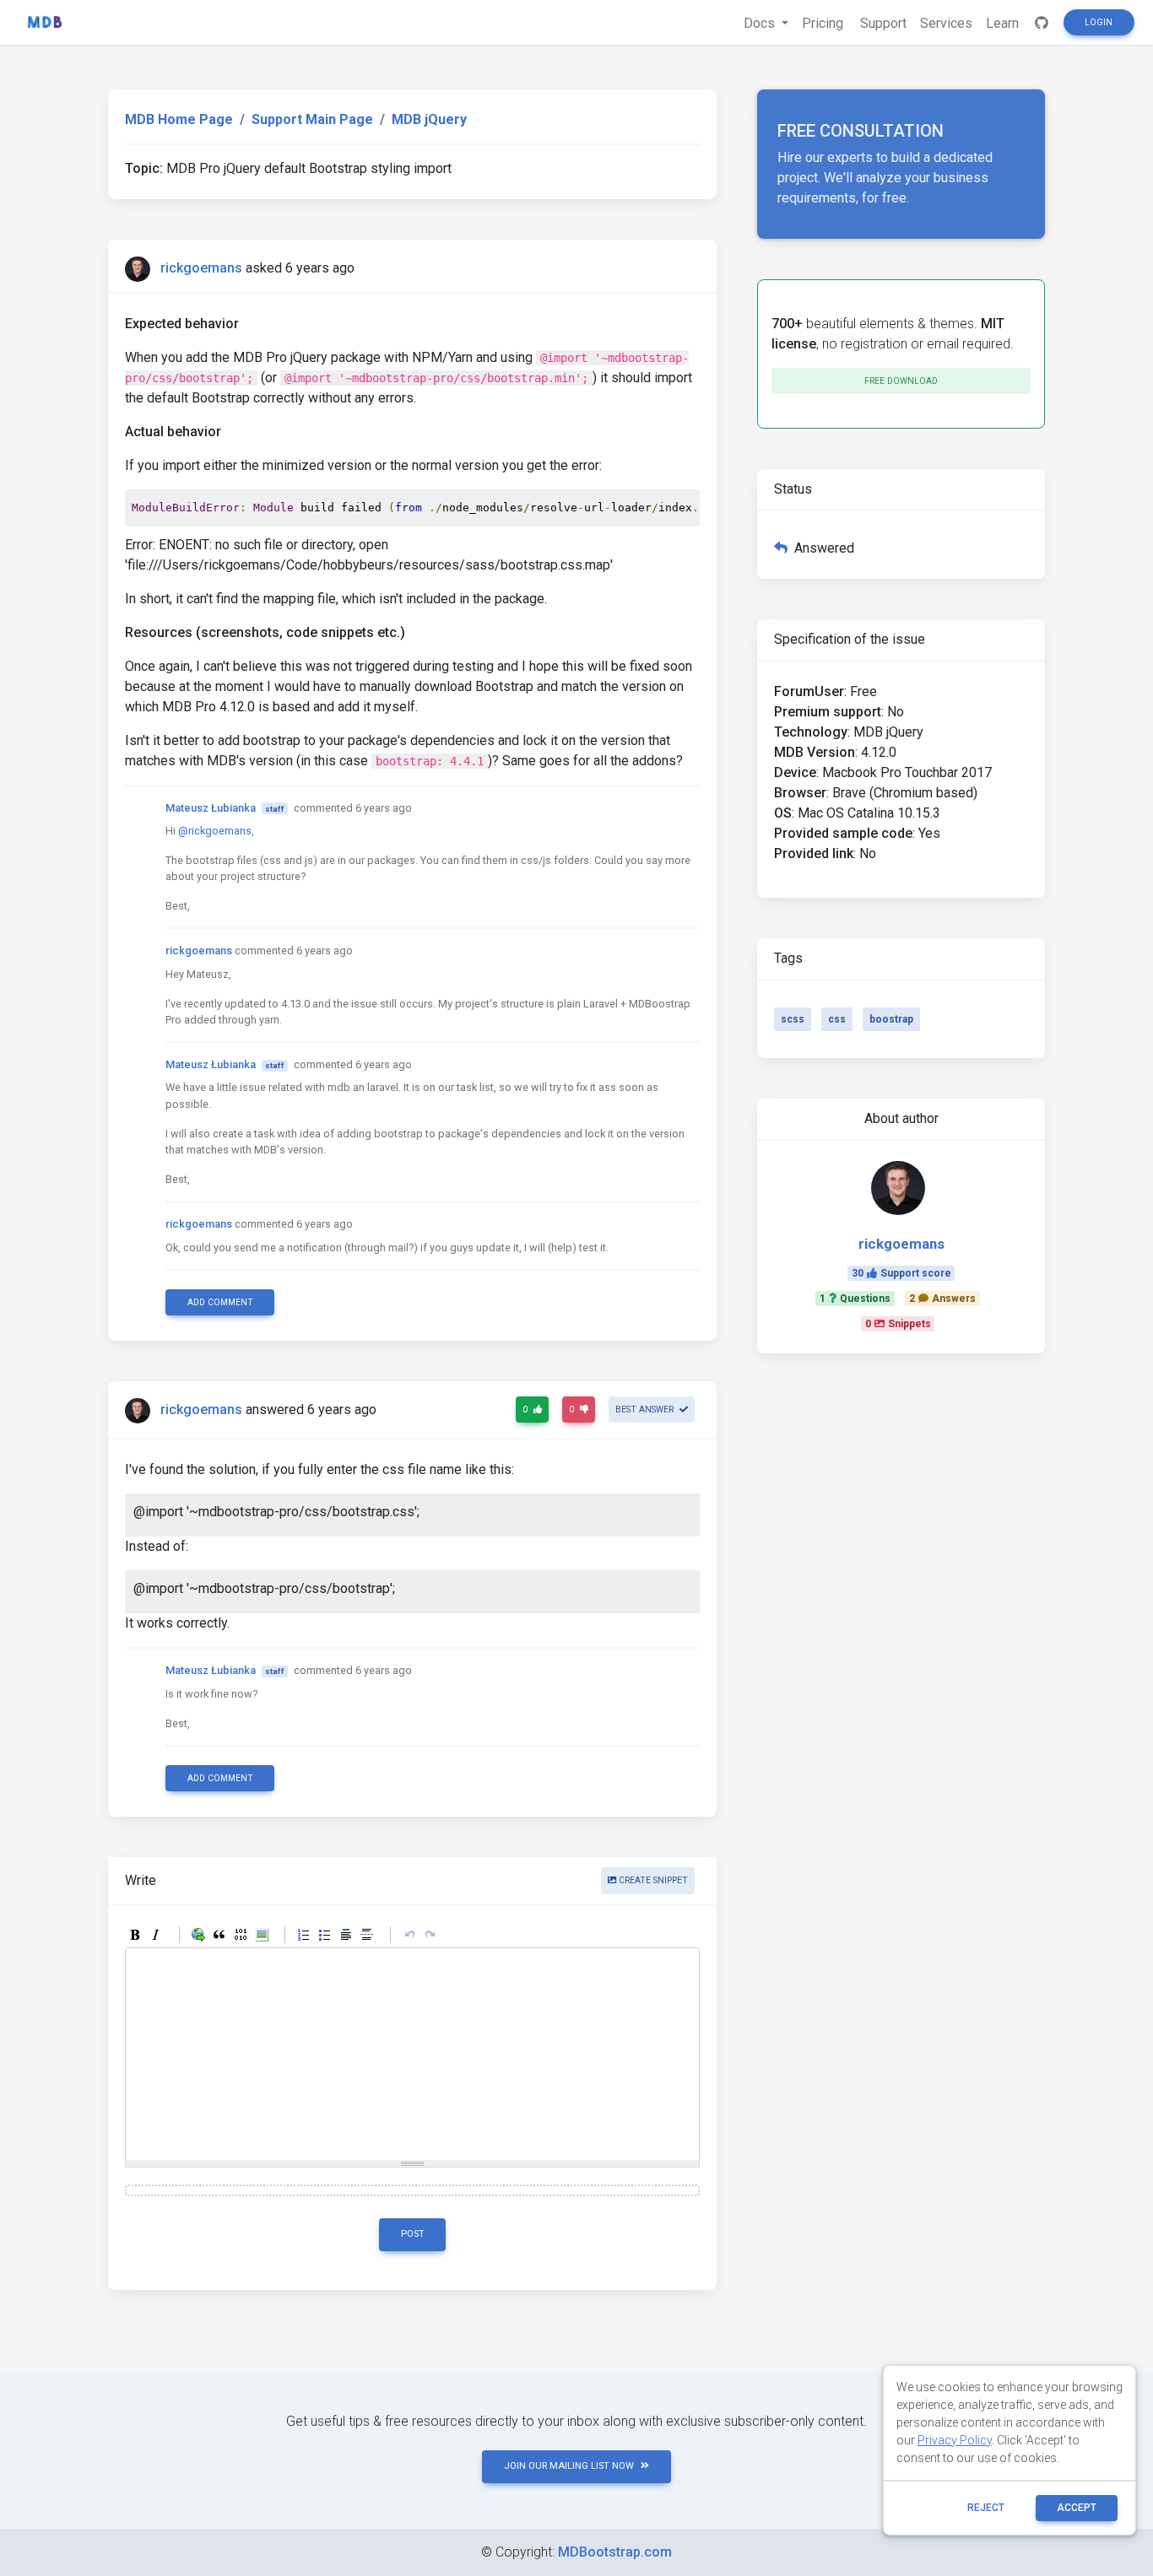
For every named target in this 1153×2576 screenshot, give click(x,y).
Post (413, 2234)
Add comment (220, 1302)
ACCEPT (1077, 2508)
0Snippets (898, 1324)
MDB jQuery (429, 119)
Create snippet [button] (652, 1880)
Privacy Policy (955, 2440)
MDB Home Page (179, 119)
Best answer (646, 1410)
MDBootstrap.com (615, 2552)
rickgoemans (201, 268)
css (837, 1019)
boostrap (891, 1019)
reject (986, 2508)
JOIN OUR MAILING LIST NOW (569, 2466)
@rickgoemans (215, 831)
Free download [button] (901, 381)
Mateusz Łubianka (211, 808)
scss (793, 1019)
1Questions (855, 1299)
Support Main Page (312, 119)
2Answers (942, 1299)
